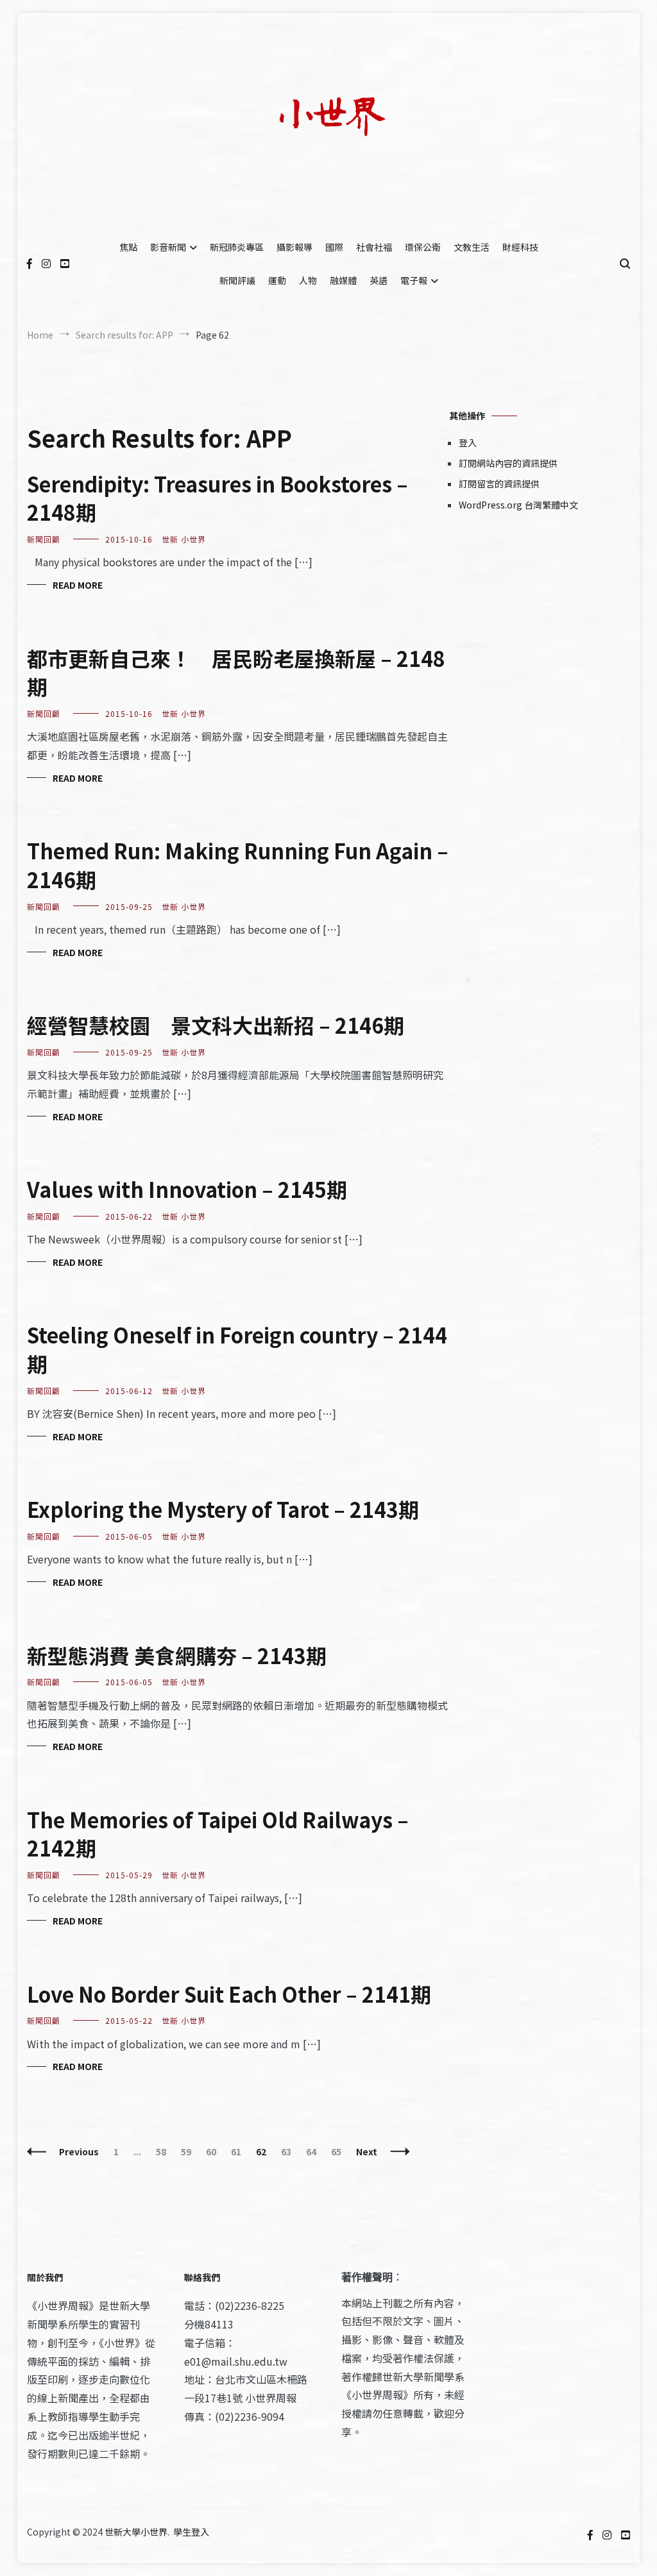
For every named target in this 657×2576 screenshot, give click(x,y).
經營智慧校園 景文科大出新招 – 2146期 (216, 1025)
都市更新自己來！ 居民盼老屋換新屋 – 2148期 (236, 672)
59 (189, 2151)
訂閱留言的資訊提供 (499, 484)
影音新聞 (168, 247)
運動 (277, 280)
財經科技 (520, 247)
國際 (334, 247)
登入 (468, 442)
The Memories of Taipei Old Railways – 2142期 (218, 1834)
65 (339, 2151)
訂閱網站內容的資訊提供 (508, 463)
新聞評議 (237, 280)
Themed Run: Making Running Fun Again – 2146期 (238, 865)
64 (314, 2151)
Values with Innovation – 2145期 (187, 1189)
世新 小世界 (184, 539)
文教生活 (472, 247)
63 (289, 2151)
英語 (379, 280)
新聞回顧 (44, 539)
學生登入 (191, 2532)
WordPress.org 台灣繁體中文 (518, 505)
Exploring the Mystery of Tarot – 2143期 (223, 1509)
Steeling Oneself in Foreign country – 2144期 (237, 1349)
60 (214, 2151)
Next (367, 2151)
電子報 (414, 280)
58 (164, 2151)
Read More (78, 585)
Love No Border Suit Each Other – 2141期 (229, 1994)
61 (239, 2151)
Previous (79, 2151)
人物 (308, 280)
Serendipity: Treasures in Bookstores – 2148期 (218, 498)
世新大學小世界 (136, 2532)
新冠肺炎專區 (237, 247)
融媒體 (343, 280)
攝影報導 (294, 247)
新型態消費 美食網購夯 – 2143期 (177, 1655)
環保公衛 (423, 247)
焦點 (128, 247)
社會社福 (374, 247)
